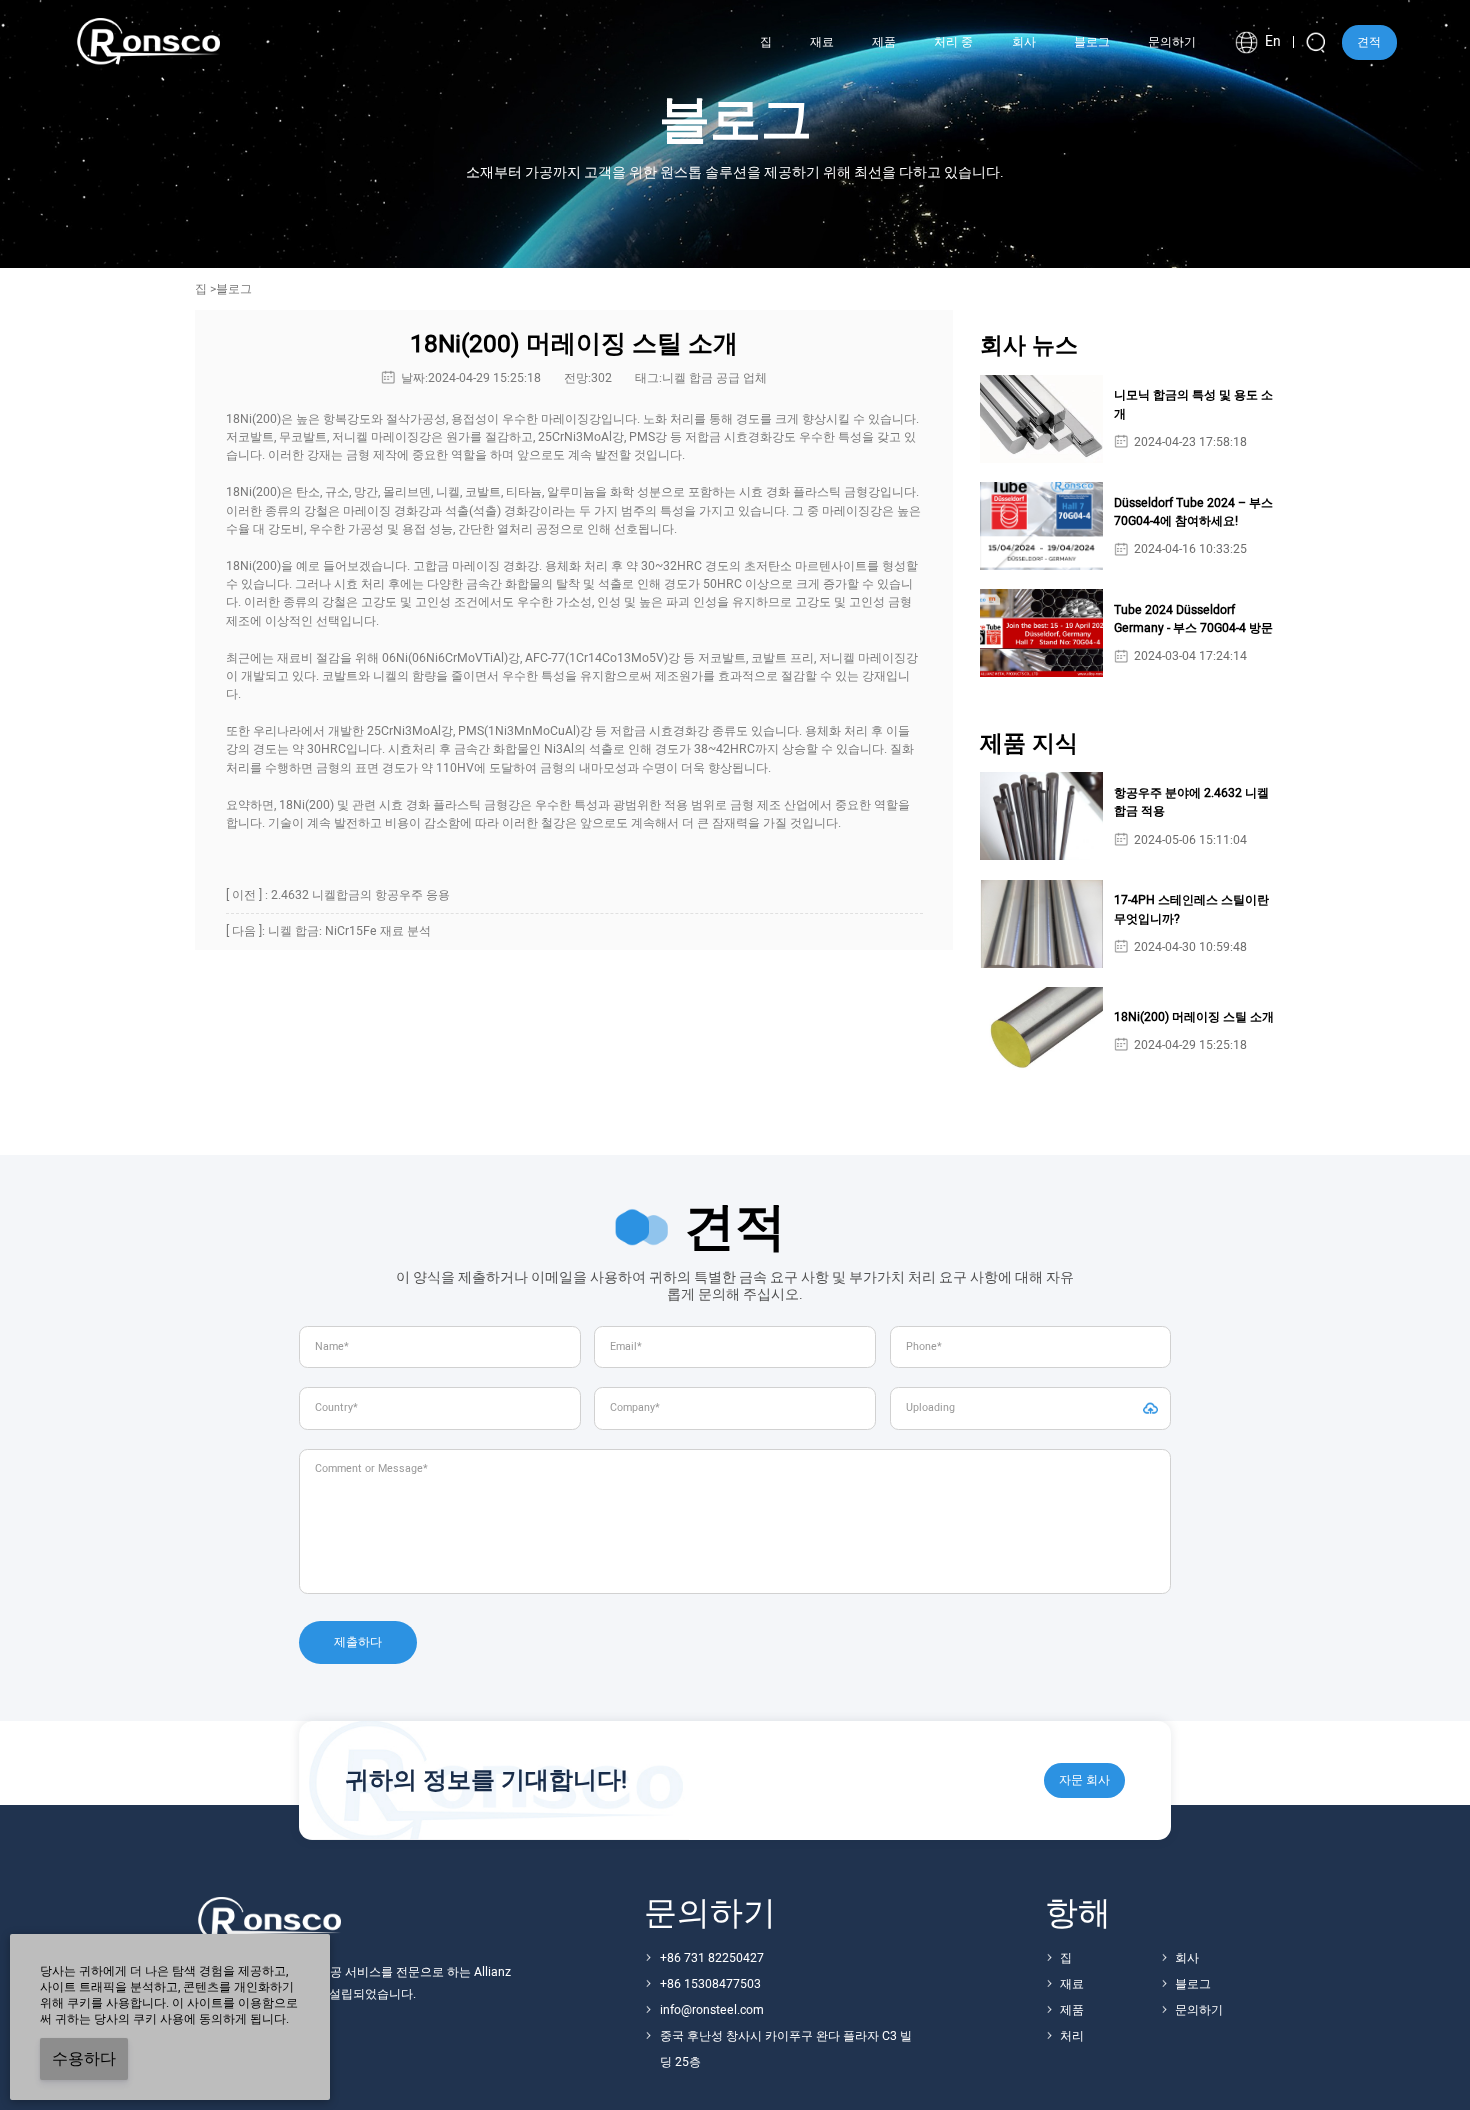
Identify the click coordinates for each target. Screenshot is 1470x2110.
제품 (1072, 2010)
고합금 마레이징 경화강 (476, 566)
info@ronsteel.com (712, 2010)
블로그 (1193, 1984)
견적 (1369, 42)
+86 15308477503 (710, 1984)
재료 (1072, 1984)
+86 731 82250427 (712, 1958)
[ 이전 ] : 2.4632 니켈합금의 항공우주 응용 (338, 895)
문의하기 (1199, 2010)
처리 (1072, 2036)
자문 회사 (1084, 1780)
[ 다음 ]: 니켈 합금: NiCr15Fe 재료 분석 (328, 931)
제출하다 (358, 1642)
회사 (1187, 1958)
